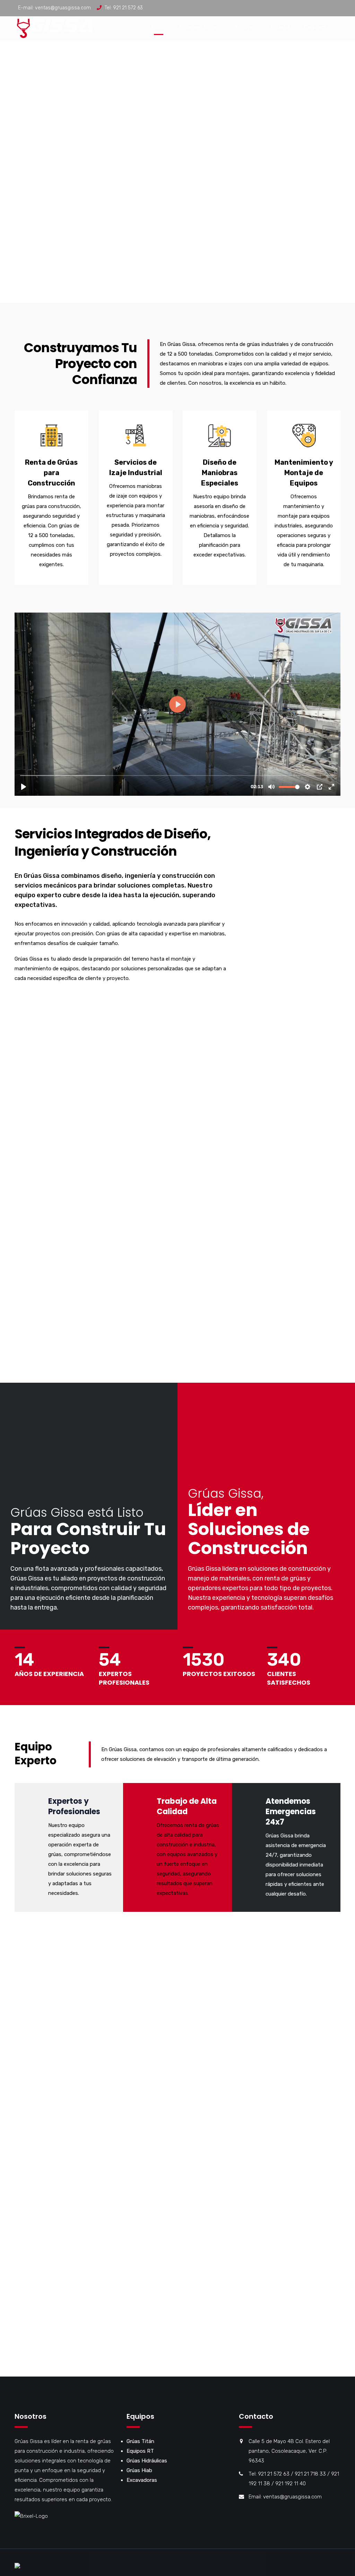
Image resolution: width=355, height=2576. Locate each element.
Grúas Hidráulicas (147, 2461)
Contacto (317, 27)
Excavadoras (142, 2480)
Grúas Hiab (139, 2470)
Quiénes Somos (201, 27)
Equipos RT (140, 2451)
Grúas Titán (140, 2441)
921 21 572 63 (128, 8)
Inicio (159, 27)
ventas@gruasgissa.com (63, 8)
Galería (280, 27)
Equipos (246, 27)
